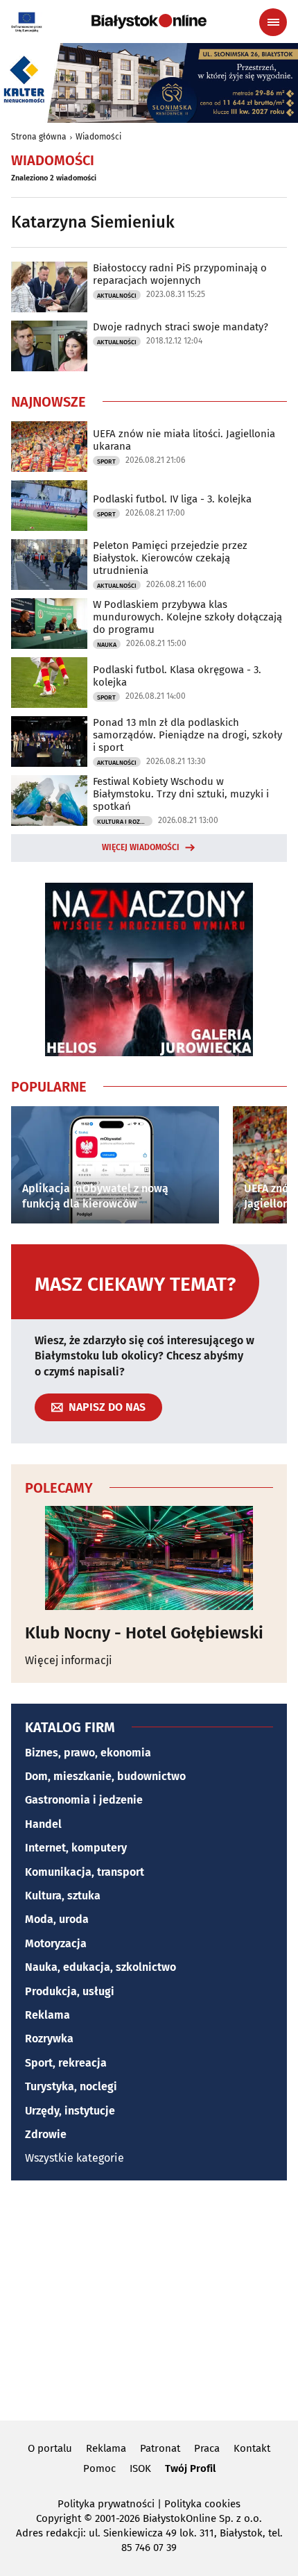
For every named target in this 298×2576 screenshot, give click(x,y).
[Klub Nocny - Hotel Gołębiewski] (149, 1558)
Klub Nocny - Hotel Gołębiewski (144, 1633)
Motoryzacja (56, 1943)
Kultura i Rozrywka (125, 822)
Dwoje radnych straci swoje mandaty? (181, 327)
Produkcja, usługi (70, 1991)
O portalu (50, 2448)
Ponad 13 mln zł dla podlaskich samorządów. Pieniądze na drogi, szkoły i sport (187, 735)
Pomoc (99, 2468)
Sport (106, 461)
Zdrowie (46, 2134)
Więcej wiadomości (141, 847)
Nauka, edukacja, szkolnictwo (100, 1967)
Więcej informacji (69, 1660)
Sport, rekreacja (66, 2063)
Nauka (107, 645)
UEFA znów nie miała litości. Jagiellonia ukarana (184, 440)
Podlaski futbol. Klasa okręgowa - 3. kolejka (177, 676)
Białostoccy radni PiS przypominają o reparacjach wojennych (180, 274)
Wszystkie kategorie (74, 2158)
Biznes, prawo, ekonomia (88, 1753)
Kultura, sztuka (63, 1896)
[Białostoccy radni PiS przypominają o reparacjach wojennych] (49, 287)
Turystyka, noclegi (71, 2086)
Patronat (160, 2448)
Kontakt (252, 2448)
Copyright (59, 2518)
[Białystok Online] (149, 22)
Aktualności (117, 296)
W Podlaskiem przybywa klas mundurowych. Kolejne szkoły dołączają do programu (187, 617)
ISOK (140, 2468)
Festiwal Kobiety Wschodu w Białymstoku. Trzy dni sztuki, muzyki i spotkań (181, 794)
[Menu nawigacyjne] (273, 22)
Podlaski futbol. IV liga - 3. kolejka (172, 499)
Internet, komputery (76, 1848)
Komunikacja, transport (85, 1872)
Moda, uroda (57, 1919)
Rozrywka (49, 2039)
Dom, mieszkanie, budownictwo (105, 1776)
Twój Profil (190, 2468)
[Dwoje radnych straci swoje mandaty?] (49, 346)
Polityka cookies (202, 2504)
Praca (207, 2448)
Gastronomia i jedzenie (84, 1800)
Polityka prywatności (106, 2504)
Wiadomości (98, 137)
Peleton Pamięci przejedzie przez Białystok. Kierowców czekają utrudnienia (170, 558)
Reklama (47, 2015)
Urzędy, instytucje (70, 2111)
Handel (43, 1824)
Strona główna (39, 137)
